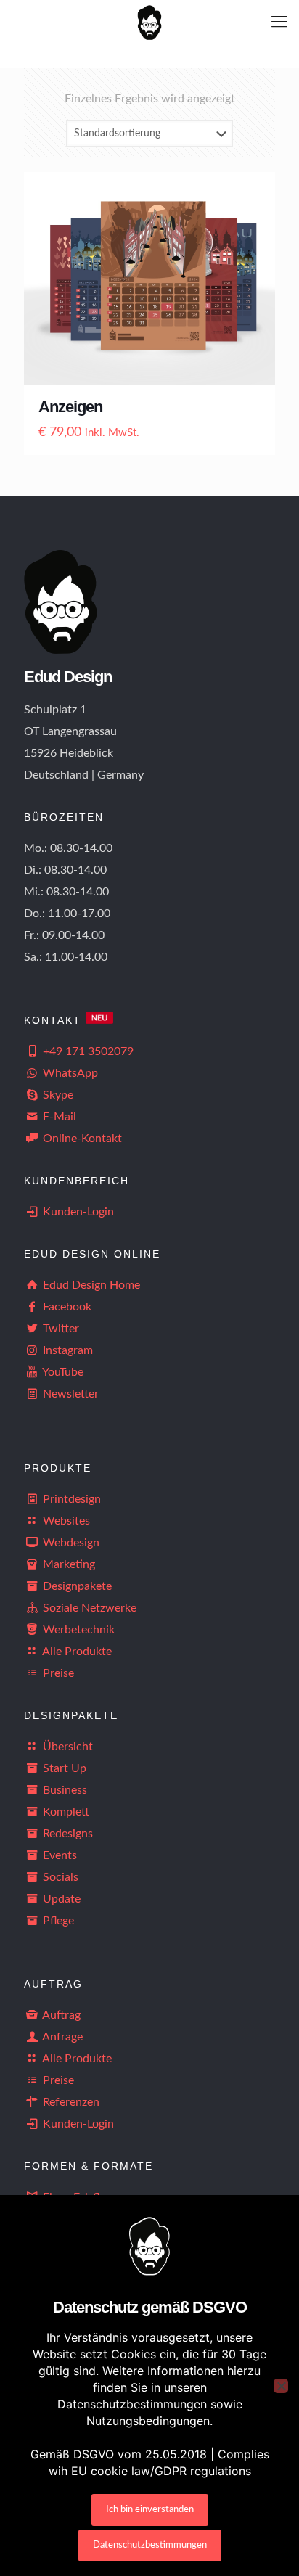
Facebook (66, 1307)
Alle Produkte (76, 1652)
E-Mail (58, 1117)
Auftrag (60, 2015)
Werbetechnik (77, 1630)
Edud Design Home (90, 1285)
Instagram (66, 1350)
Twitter (60, 1329)
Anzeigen (70, 407)
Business (64, 1790)
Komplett (65, 1812)
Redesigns (66, 1834)
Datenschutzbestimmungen (150, 2545)
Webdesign (70, 1543)
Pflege (57, 1921)
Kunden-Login (77, 1212)
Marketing (67, 1564)
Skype (57, 1095)
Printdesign (70, 1499)
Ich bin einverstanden (150, 2510)
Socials (59, 1877)
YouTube (62, 1372)
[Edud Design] (149, 22)
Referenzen (70, 2102)
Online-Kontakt (81, 1139)
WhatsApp (69, 1073)
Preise (57, 1673)
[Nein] (281, 2386)
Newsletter (71, 1394)
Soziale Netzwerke (88, 1608)
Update (60, 1899)
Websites (65, 1521)
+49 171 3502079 (87, 1051)
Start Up (63, 1768)
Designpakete (76, 1586)
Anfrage (61, 2037)
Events (58, 1855)
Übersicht (66, 1747)
